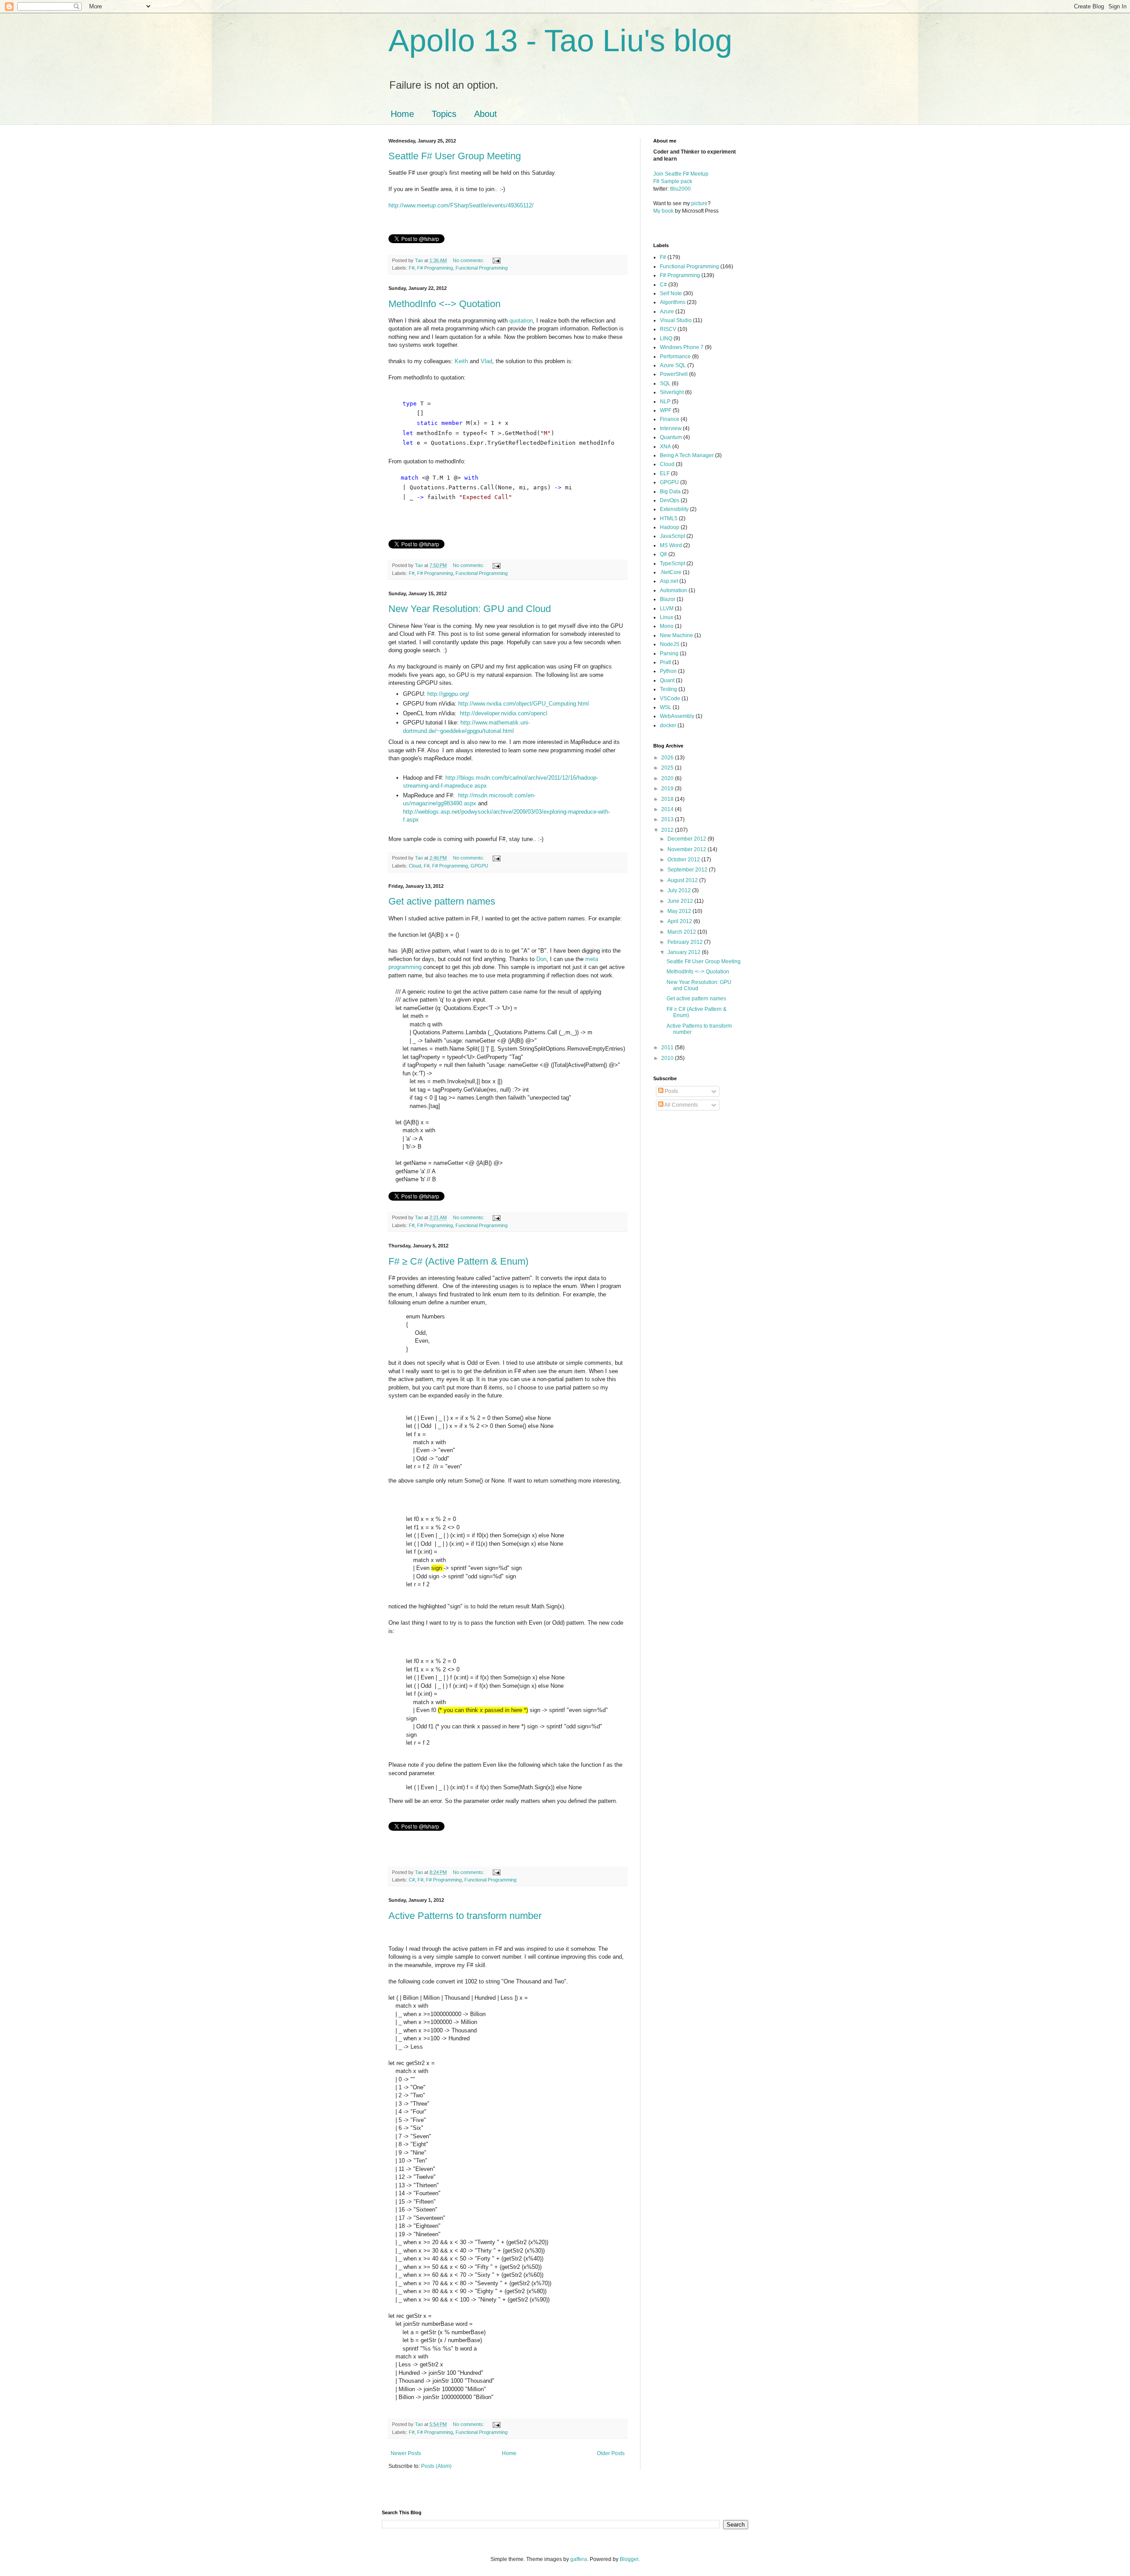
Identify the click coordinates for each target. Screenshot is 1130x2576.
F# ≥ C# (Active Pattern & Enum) (458, 1261)
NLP (665, 402)
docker (668, 725)
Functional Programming (482, 268)
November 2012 (687, 849)
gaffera (579, 2559)
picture (699, 203)
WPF (666, 410)
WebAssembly (677, 716)
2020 (668, 778)
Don (541, 959)
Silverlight (672, 392)
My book (663, 211)
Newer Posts (406, 2453)
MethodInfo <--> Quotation (444, 304)
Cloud (415, 866)
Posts (671, 1091)
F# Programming (435, 268)
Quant (667, 680)
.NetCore (671, 572)
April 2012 (680, 921)
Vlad (486, 361)
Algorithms (673, 302)
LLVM (667, 608)
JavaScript (672, 536)
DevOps (670, 500)
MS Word (671, 545)
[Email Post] (496, 260)
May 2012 (680, 911)
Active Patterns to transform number (465, 1916)
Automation (674, 590)
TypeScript (672, 563)
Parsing (669, 653)
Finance (670, 419)
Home (402, 114)
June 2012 (681, 901)
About (486, 114)
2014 (668, 809)
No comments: (469, 260)
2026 (668, 758)
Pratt (665, 662)
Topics (444, 114)
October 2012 (684, 860)
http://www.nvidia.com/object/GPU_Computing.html (524, 704)
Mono (667, 626)
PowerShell (674, 374)
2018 (668, 799)
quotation (521, 321)
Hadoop (670, 527)
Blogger (629, 2559)
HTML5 (669, 518)
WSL (666, 707)
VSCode (670, 698)
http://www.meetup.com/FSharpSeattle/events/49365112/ (461, 205)
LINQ (666, 338)
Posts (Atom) (436, 2466)
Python (668, 671)
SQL (665, 383)
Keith (462, 361)
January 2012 (685, 952)
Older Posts (611, 2453)
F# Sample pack (673, 181)
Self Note (671, 293)
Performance (675, 357)
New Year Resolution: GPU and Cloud (470, 609)
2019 (668, 789)
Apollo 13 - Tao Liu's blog (560, 41)
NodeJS (670, 644)
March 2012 (682, 932)
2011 (668, 1048)
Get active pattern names (442, 901)
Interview (671, 428)
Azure (667, 312)
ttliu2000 (680, 189)
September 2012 (688, 870)
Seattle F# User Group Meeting (455, 156)
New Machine (676, 635)
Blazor (668, 599)
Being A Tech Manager (687, 455)
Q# (663, 554)
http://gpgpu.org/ (448, 694)
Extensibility (674, 509)
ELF (665, 473)
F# (412, 268)
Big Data (670, 492)
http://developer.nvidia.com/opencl (504, 713)
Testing (669, 689)
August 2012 (683, 880)
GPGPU (479, 866)
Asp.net (669, 581)
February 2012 (686, 942)
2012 (668, 830)
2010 (668, 1058)
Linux (667, 617)
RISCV (668, 329)
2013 (668, 819)
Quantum (671, 437)
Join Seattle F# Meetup (681, 174)
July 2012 (680, 890)
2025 (668, 768)
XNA (665, 447)
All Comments (681, 1105)
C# (412, 1880)
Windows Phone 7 (682, 347)
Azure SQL (673, 365)
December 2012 (687, 839)
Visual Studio (676, 320)
